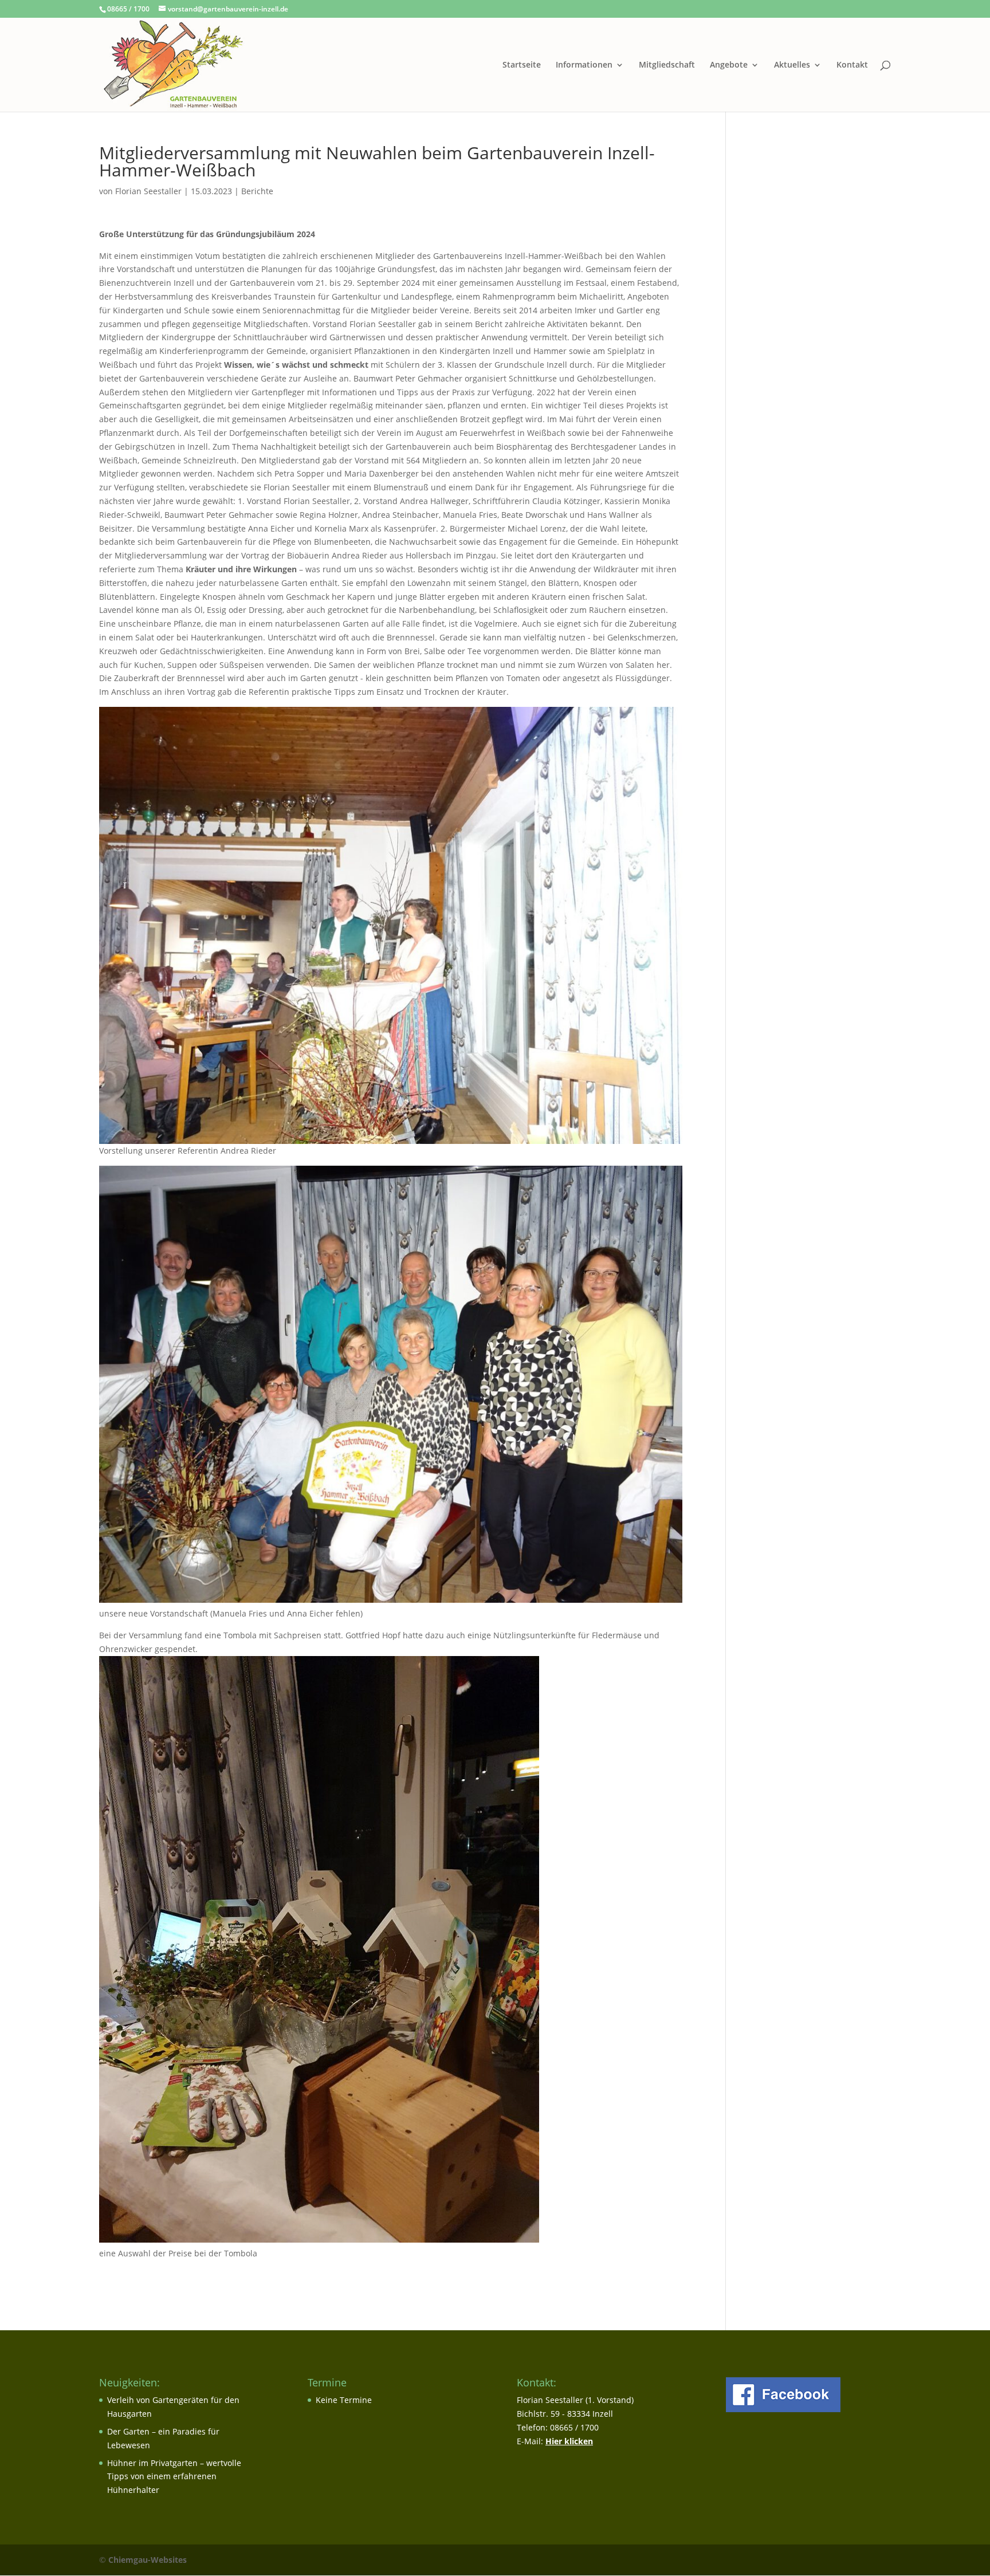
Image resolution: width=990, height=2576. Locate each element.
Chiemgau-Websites (148, 2560)
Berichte (257, 191)
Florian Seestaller (148, 191)
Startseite (522, 65)
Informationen (584, 65)
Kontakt (852, 65)
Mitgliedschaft (667, 65)
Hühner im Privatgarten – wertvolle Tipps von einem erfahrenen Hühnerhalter (174, 2477)
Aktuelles (792, 65)
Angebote (729, 65)
